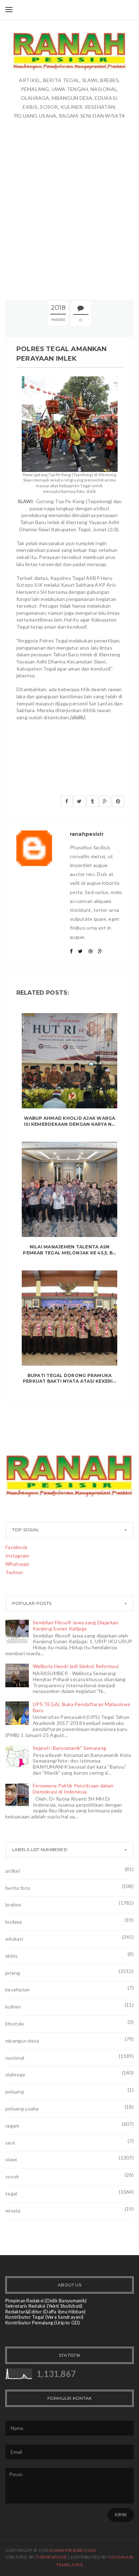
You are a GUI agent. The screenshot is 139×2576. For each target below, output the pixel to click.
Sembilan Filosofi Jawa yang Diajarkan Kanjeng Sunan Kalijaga (76, 1625)
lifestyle (15, 2024)
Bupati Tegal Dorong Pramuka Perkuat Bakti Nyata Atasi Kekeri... (69, 1378)
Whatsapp (17, 1564)
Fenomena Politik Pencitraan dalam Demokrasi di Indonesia (73, 1789)
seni (10, 2143)
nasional (15, 2058)
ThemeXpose (51, 2557)
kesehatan (18, 1989)
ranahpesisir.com (73, 2550)
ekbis (11, 1956)
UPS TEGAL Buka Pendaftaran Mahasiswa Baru (81, 1707)
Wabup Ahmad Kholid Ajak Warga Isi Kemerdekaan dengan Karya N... (70, 1121)
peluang (15, 2091)
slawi (11, 2159)
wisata (13, 2211)
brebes (14, 1905)
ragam (12, 2126)
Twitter (14, 1572)
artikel (13, 1871)
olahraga (15, 2074)
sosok (12, 2176)
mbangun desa (22, 2041)
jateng (13, 1973)
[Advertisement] (69, 209)
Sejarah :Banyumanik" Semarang (69, 1748)
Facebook (16, 1547)
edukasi (14, 1939)
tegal (11, 2193)
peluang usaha (22, 2109)
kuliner (13, 2007)
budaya (14, 1922)
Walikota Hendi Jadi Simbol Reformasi (76, 1666)
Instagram (17, 1556)
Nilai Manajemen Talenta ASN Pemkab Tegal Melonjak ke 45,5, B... (69, 1250)
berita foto (18, 1888)
